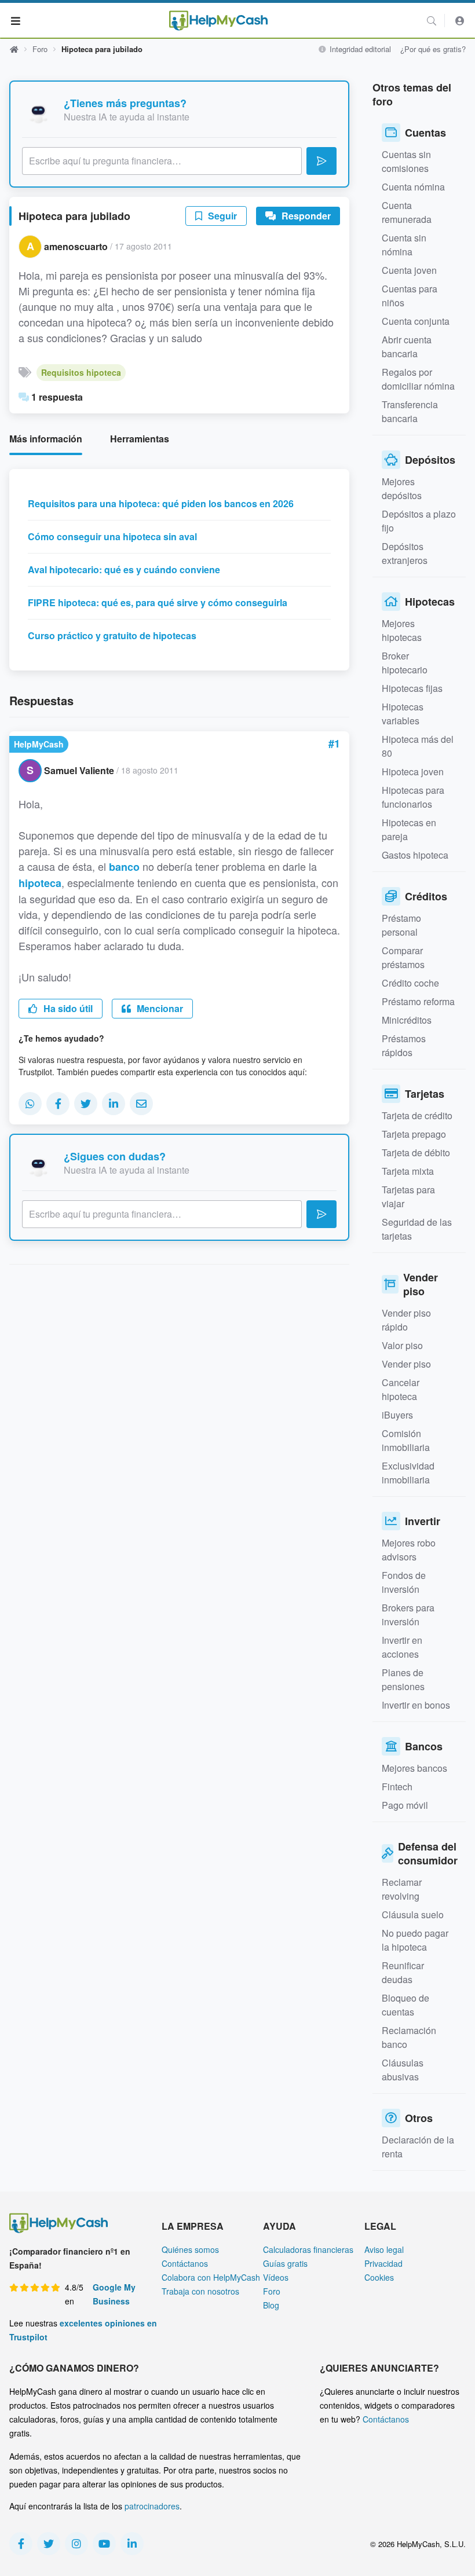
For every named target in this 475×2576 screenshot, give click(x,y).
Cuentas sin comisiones (406, 161)
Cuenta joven (409, 270)
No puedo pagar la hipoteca (415, 1940)
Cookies (379, 2277)
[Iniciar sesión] (460, 21)
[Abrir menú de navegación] (16, 20)
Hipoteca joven (413, 772)
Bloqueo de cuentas (405, 2005)
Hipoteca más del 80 (418, 746)
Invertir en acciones (402, 1647)
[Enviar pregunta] (321, 161)
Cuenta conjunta (416, 321)
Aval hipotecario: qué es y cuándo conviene (124, 569)
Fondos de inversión (404, 1582)
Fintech (397, 1787)
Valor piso (402, 1345)
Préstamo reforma (418, 1001)
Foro (40, 49)
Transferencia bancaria (410, 411)
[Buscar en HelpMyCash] (432, 21)
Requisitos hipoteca (81, 372)
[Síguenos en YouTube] (104, 2544)
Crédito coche (410, 983)
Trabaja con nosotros (200, 2291)
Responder (305, 216)
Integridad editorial (359, 49)
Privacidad (383, 2263)
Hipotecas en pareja (409, 829)
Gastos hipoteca (415, 855)
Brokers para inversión (408, 1615)
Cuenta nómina (413, 187)
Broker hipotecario (405, 663)
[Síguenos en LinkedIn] (132, 2544)
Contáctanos (185, 2263)
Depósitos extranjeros (405, 553)
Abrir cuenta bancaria (407, 347)
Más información (46, 439)
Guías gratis (285, 2263)
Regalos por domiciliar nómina (418, 379)
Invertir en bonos (416, 1705)
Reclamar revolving (402, 1889)
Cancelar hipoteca (401, 1389)
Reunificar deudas (403, 1972)
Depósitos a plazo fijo (419, 521)
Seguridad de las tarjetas (417, 1229)
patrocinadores (152, 2506)
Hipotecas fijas (412, 688)
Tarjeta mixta (408, 1171)
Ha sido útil (67, 1008)
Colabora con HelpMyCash (211, 2277)
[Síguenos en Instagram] (76, 2544)
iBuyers (397, 1415)
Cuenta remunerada (407, 212)
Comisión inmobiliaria (406, 1440)
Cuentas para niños (410, 296)
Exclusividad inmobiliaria (408, 1473)
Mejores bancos (414, 1768)
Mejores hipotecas (402, 630)
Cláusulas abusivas (403, 2070)
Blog (271, 2305)
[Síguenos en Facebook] (21, 2544)
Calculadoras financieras (308, 2249)
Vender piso (406, 1364)
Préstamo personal (401, 925)
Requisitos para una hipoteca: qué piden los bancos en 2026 (161, 503)
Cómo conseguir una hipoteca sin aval (112, 536)
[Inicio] (218, 21)
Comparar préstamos (403, 957)
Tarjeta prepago (414, 1134)
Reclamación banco (409, 2037)
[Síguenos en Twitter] (49, 2544)
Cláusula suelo (413, 1914)
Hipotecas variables (403, 714)
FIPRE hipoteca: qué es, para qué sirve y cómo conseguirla (158, 602)
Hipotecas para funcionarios (413, 797)
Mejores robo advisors (409, 1550)
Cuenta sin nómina (404, 245)
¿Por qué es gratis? (433, 49)
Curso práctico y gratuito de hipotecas (112, 635)
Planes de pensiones (403, 1679)
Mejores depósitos (402, 488)
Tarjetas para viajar (408, 1197)
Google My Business (114, 2294)
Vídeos (276, 2277)
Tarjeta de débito (416, 1153)
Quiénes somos (190, 2249)
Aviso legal (384, 2249)
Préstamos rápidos (404, 1045)
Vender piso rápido (406, 1320)
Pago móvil (405, 1805)
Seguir (221, 216)
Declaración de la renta (418, 2147)
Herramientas (140, 439)
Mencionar (159, 1008)
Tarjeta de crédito (417, 1115)
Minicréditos (407, 1020)
